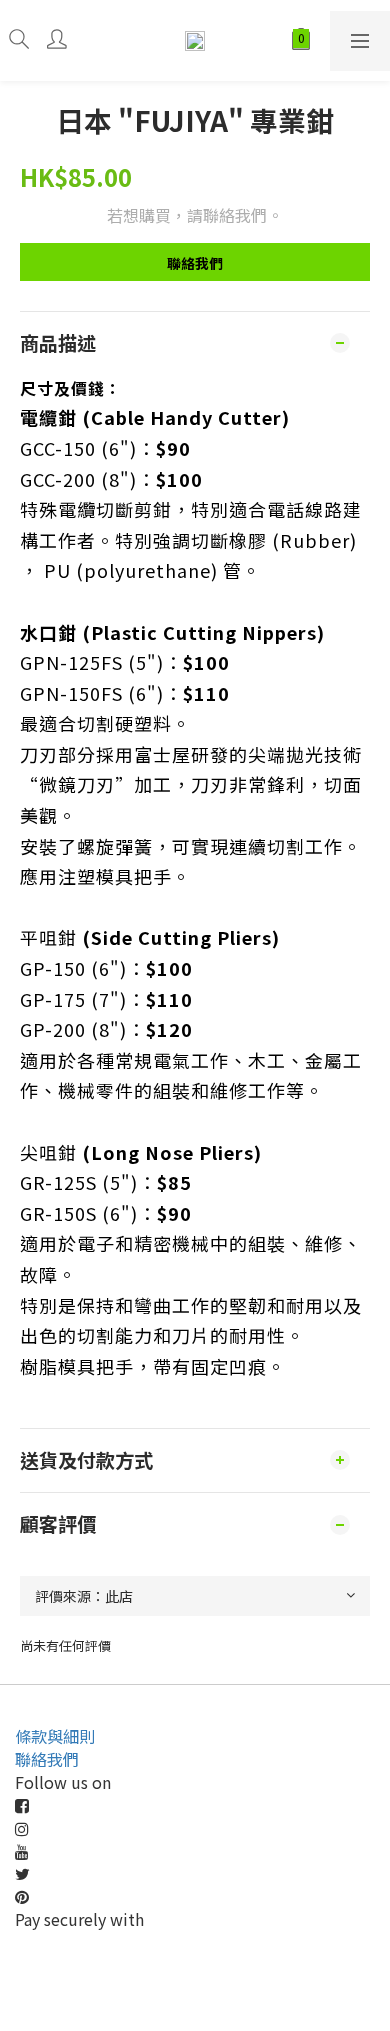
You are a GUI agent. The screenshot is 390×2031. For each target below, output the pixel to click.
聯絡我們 (195, 263)
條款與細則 (55, 1736)
